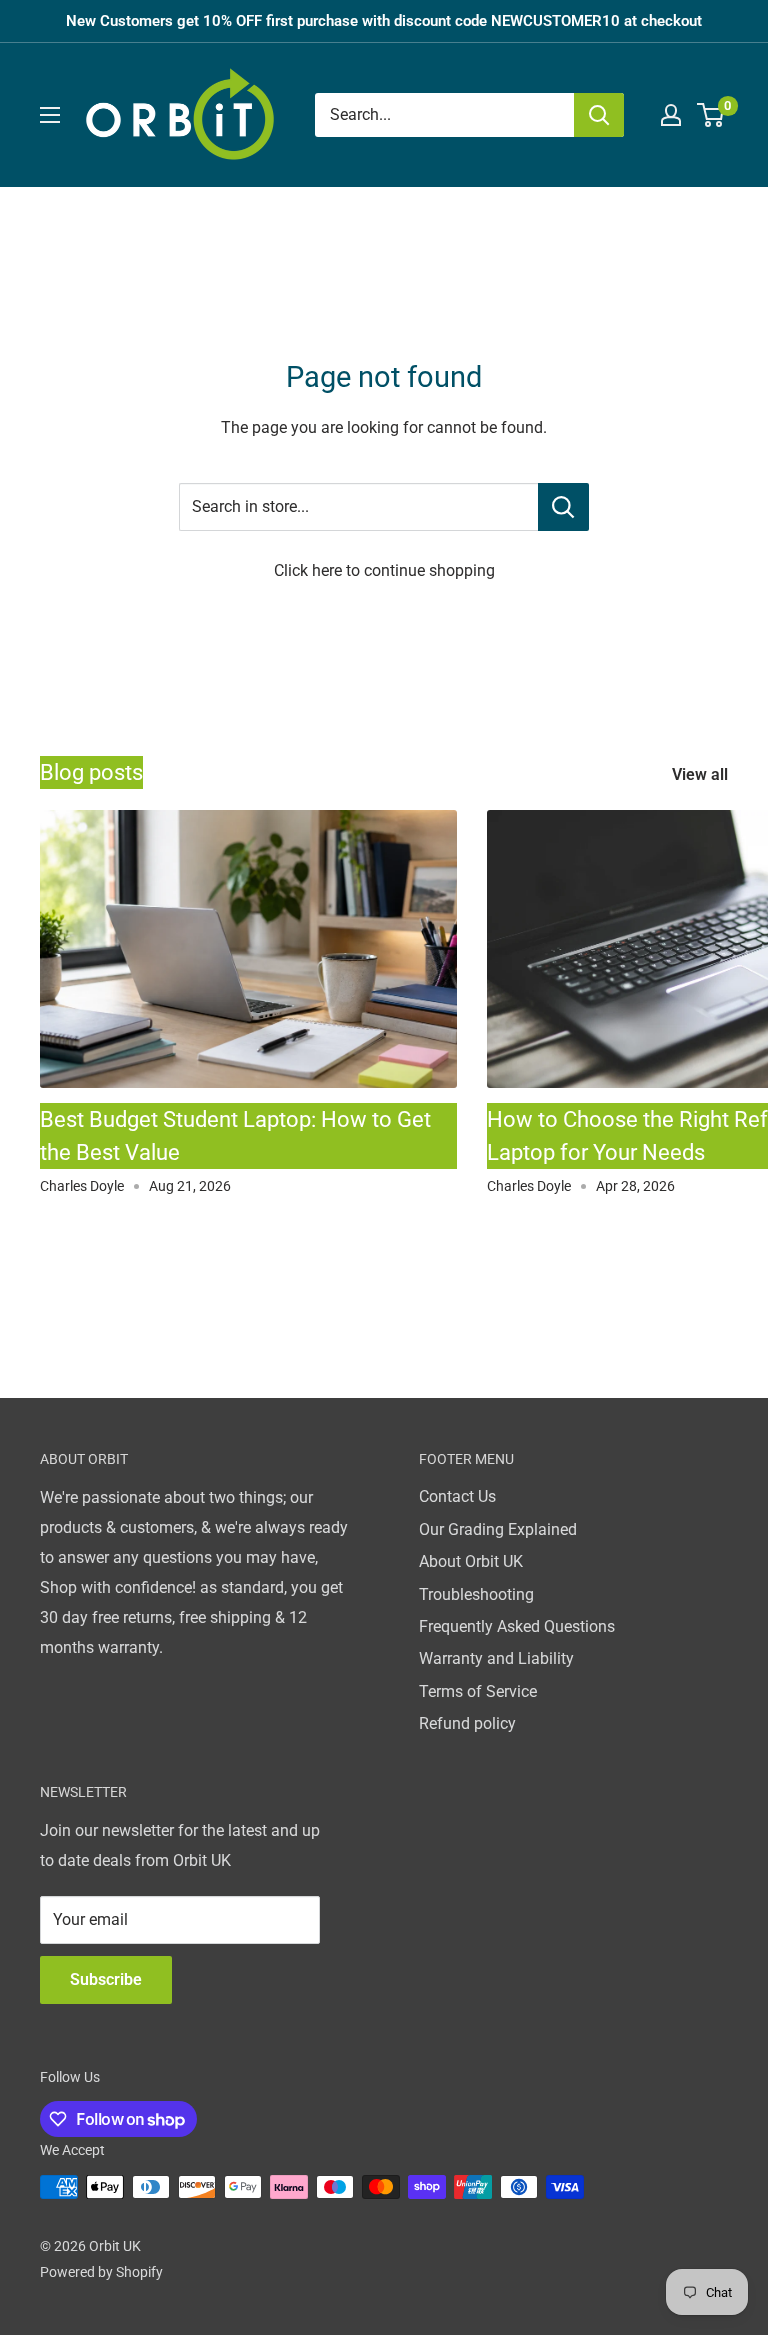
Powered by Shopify (101, 2272)
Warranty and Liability (496, 1658)
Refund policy (467, 1723)
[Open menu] (50, 115)
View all (702, 774)
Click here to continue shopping (384, 570)
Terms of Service (478, 1691)
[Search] (599, 115)
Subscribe (106, 1979)
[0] (711, 115)
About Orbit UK (471, 1561)
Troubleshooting (476, 1594)
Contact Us (457, 1496)
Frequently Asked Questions (517, 1626)
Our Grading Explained (498, 1529)
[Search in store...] (563, 507)
